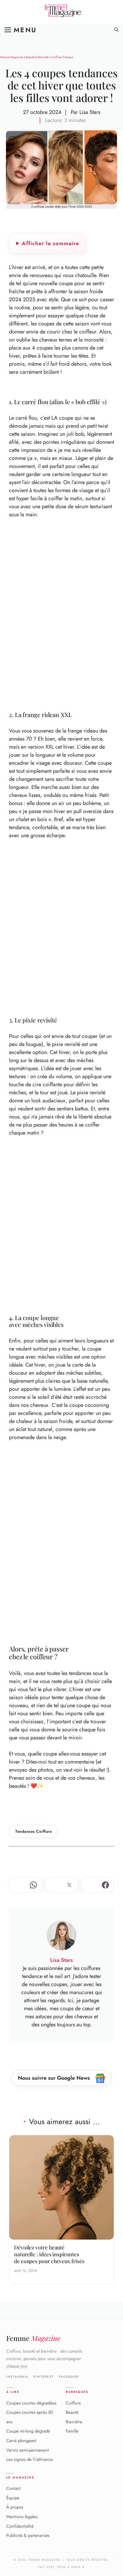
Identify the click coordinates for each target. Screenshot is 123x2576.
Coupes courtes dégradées (31, 2403)
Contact (13, 2488)
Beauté (72, 2412)
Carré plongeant (21, 2441)
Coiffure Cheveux (62, 57)
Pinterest (43, 2377)
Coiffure (73, 2403)
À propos (15, 2507)
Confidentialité (20, 2526)
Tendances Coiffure (33, 1831)
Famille (72, 2431)
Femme (33, 2338)
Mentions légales (22, 2517)
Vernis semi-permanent (28, 2450)
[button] (116, 30)
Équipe (13, 2498)
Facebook (69, 2377)
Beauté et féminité (37, 57)
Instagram (17, 2377)
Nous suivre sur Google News (55, 2078)
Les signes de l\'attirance (30, 2459)
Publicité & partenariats (28, 2535)
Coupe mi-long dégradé (28, 2431)
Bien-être (74, 2422)
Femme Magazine (11, 57)
